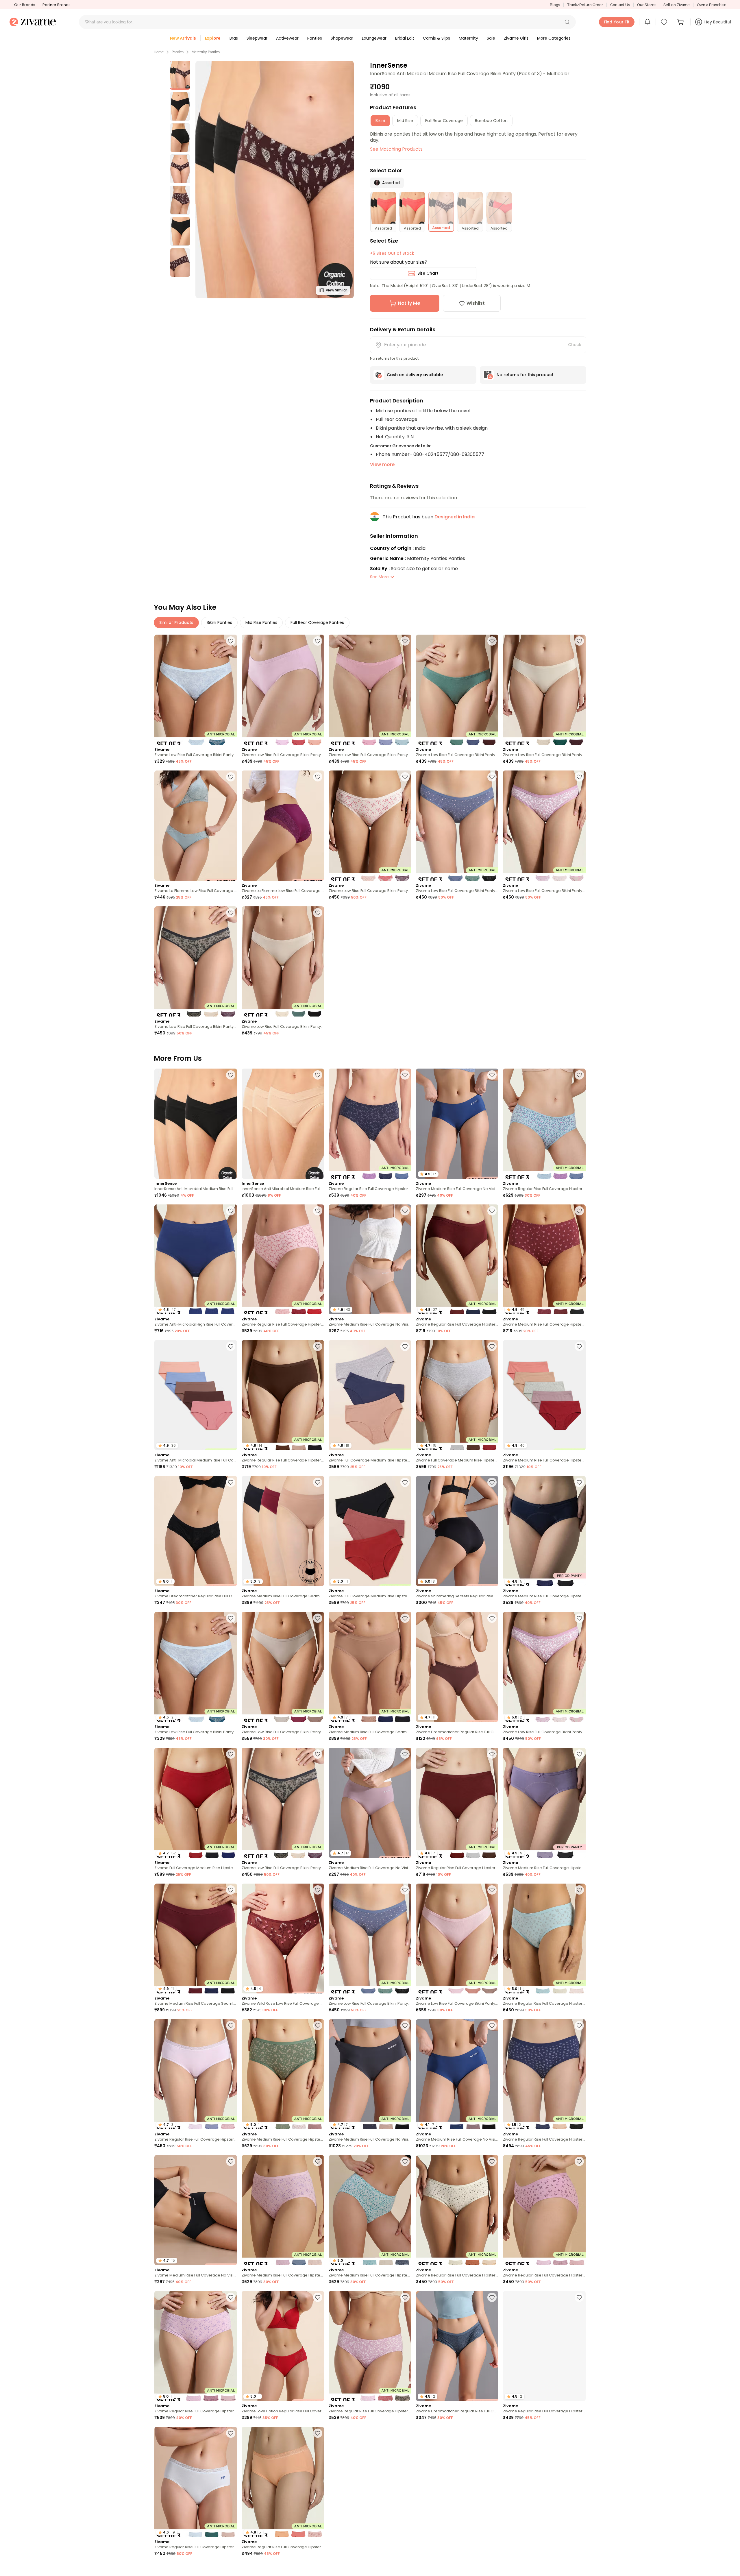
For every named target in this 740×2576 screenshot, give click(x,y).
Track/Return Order (585, 5)
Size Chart (428, 273)
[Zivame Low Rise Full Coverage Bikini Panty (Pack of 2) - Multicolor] (196, 690)
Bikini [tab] (380, 121)
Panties (178, 52)
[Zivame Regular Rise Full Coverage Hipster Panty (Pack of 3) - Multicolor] (370, 1124)
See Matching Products (396, 149)
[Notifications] (647, 22)
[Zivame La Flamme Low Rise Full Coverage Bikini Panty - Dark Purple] (283, 826)
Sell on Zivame (677, 5)
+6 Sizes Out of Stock (392, 253)
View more (382, 464)
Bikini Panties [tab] (219, 622)
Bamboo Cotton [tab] (491, 121)
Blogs (555, 5)
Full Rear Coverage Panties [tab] (317, 622)
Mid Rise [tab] (405, 121)
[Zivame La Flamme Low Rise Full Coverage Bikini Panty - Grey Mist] (196, 826)
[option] (180, 75)
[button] (567, 22)
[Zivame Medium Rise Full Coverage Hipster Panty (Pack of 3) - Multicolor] (283, 2210)
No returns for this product (525, 375)
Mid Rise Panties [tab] (261, 622)
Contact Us (620, 5)
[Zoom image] (275, 180)
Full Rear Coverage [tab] (444, 121)
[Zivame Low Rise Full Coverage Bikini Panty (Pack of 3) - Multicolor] (283, 690)
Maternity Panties (206, 52)
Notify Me (409, 303)
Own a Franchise (712, 5)
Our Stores (647, 5)
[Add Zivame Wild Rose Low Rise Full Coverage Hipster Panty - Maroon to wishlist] (318, 1890)
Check (575, 345)
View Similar (336, 290)
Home (159, 52)
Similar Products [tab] (176, 622)
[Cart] (681, 22)
